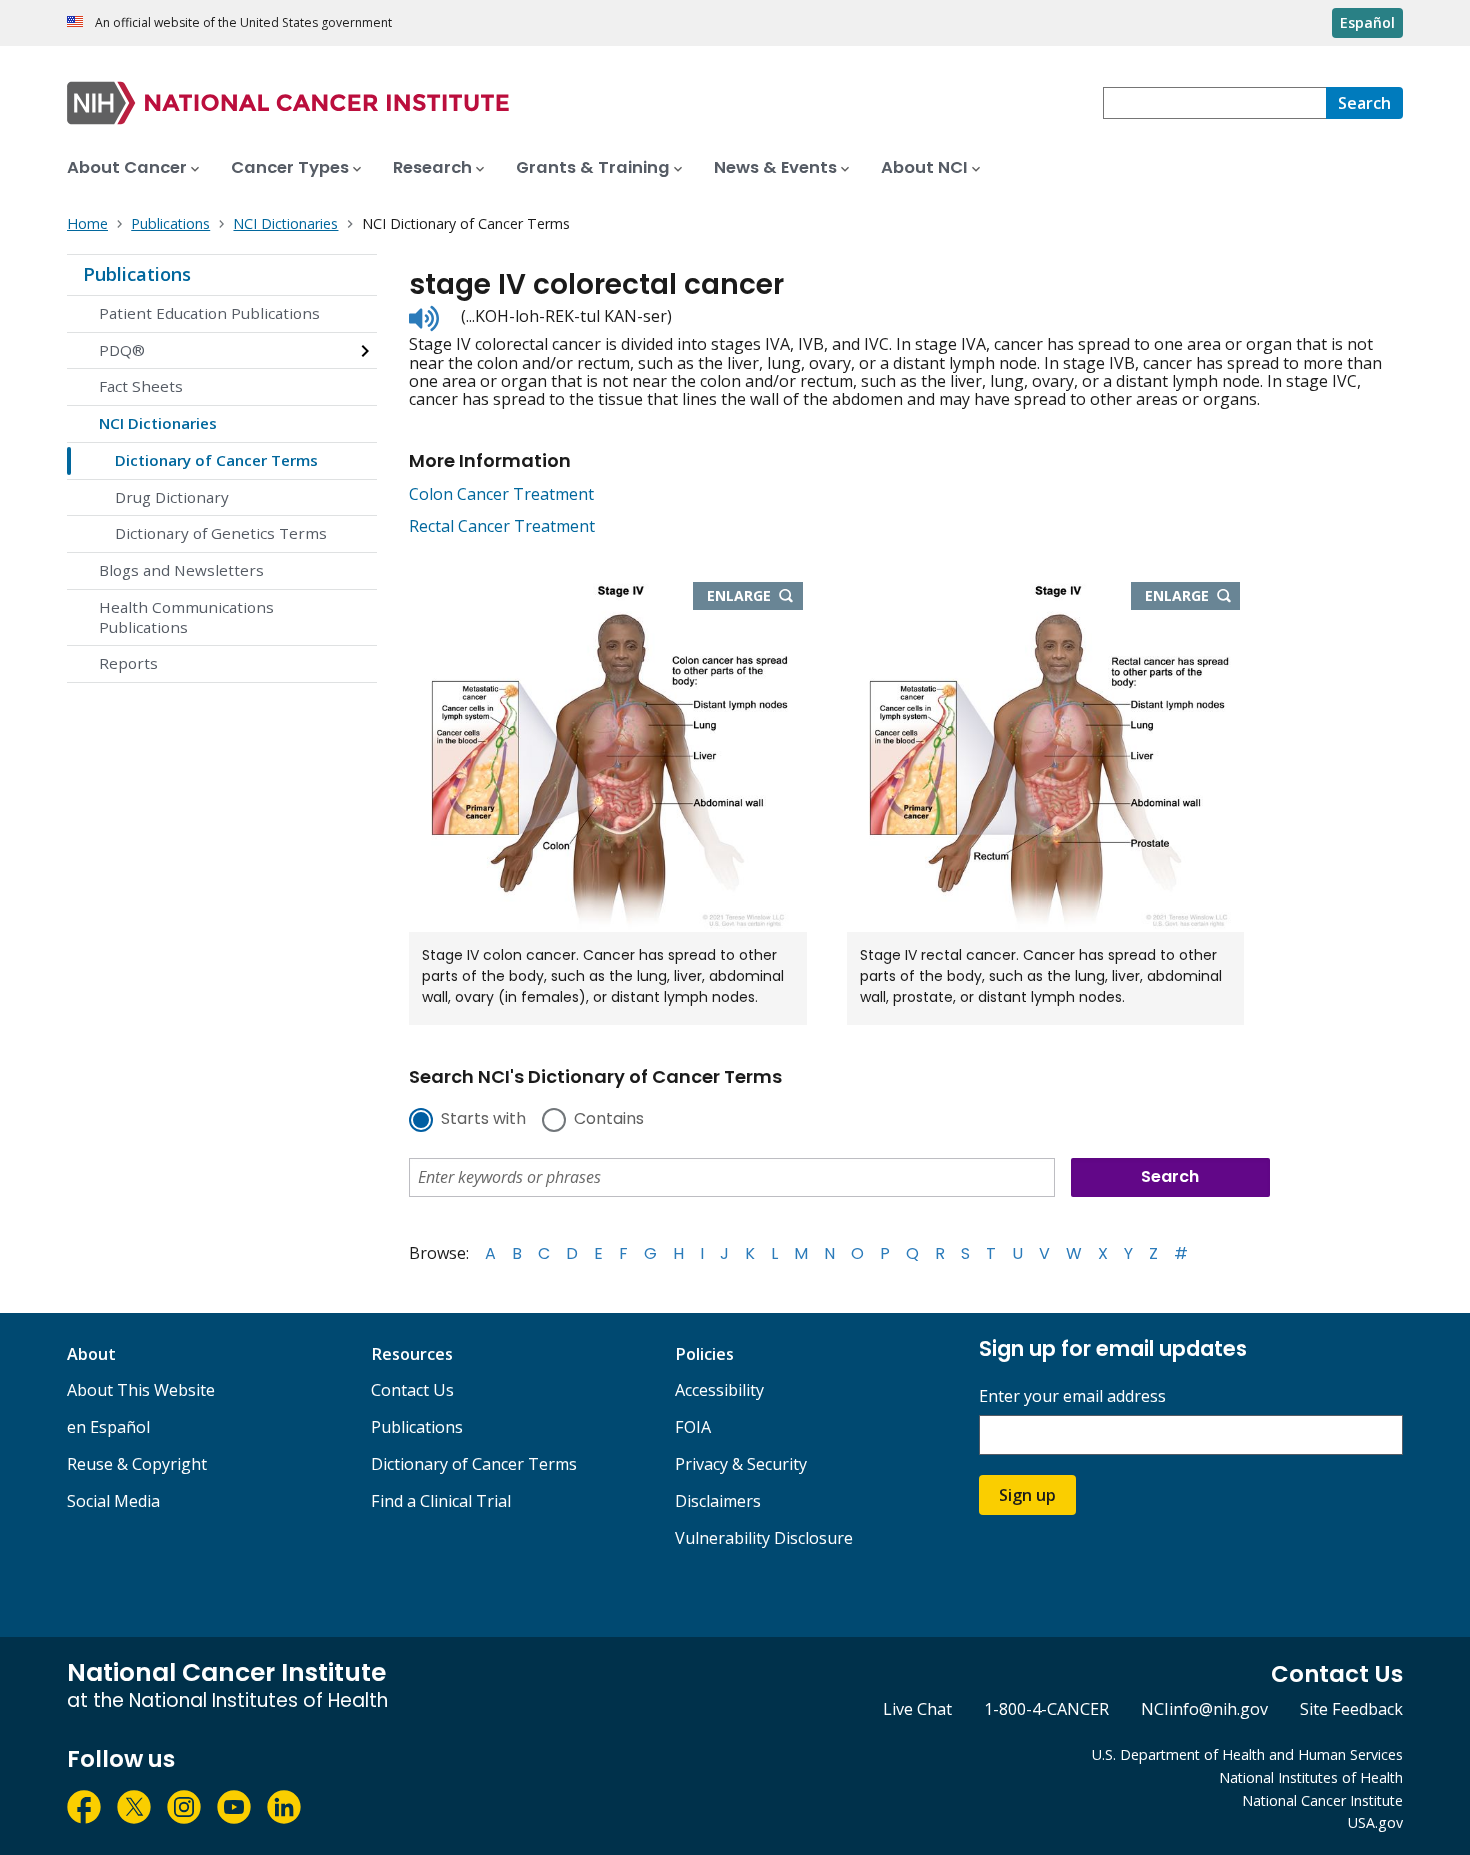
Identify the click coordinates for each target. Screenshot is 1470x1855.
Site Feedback (1351, 1709)
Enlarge (755, 597)
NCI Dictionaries (158, 423)
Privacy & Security (741, 1464)
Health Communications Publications (186, 617)
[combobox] (1214, 103)
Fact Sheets (141, 386)
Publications (137, 274)
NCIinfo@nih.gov (1204, 1709)
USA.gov (1375, 1822)
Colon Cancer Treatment (501, 494)
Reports (128, 663)
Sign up (1027, 1495)
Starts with (483, 1120)
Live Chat (917, 1709)
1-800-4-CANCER (1046, 1709)
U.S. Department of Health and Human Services (1247, 1754)
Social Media (113, 1501)
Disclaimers (718, 1501)
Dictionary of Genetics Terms (221, 533)
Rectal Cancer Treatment (502, 526)
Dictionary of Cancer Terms (216, 460)
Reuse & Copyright (137, 1464)
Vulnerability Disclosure (764, 1538)
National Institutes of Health (1311, 1777)
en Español (108, 1427)
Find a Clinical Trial (441, 1501)
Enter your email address (1072, 1396)
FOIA (693, 1427)
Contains (609, 1120)
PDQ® (122, 350)
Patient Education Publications (209, 313)
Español (1367, 22)
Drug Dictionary (172, 497)
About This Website (141, 1390)
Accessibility (719, 1390)
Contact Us (412, 1390)
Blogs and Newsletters (181, 570)
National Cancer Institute (1322, 1800)
